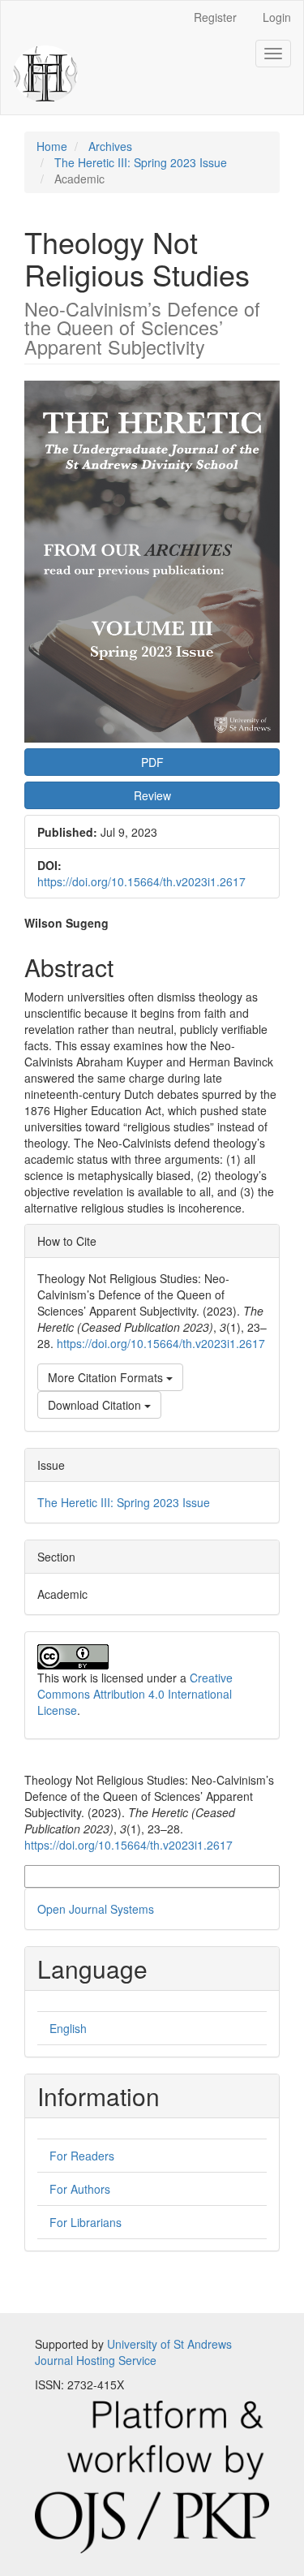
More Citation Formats (107, 1377)
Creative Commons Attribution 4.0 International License (135, 1694)
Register (215, 17)
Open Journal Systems (96, 1909)
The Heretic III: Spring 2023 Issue (141, 162)
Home (52, 146)
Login (277, 17)
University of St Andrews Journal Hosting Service (133, 2352)
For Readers (82, 2156)
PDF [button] (152, 762)
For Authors (80, 2189)
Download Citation (96, 1405)
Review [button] (152, 795)
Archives (110, 146)
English (68, 2028)
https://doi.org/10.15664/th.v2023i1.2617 (141, 881)
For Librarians (86, 2222)
